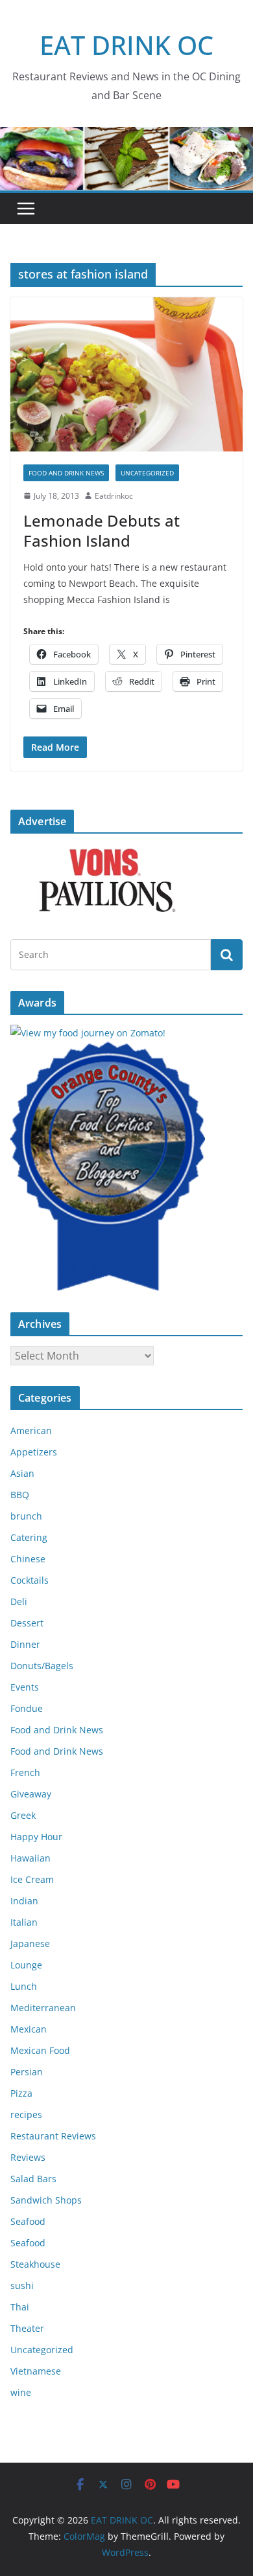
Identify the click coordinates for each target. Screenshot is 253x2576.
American (31, 1430)
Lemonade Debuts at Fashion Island (102, 530)
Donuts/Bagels (42, 1666)
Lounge (26, 1965)
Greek (23, 1815)
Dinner (25, 1644)
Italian (24, 1922)
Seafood (28, 2221)
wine (21, 2392)
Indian (24, 1901)
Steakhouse (35, 2264)
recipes (26, 2114)
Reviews (28, 2157)
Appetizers (34, 1452)
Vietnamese (36, 2371)
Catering (29, 1537)
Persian (27, 2072)
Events (25, 1687)
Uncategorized (147, 473)
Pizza (21, 2093)
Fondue (27, 1708)
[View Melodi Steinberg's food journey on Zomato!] (88, 1033)
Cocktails (30, 1580)
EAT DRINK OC (126, 45)
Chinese (28, 1559)
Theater (27, 2328)
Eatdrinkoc (114, 496)
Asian (22, 1473)
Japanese (30, 1943)
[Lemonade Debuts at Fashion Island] (126, 374)
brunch (26, 1516)
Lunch (24, 1986)
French (25, 1772)
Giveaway (31, 1794)
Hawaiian (30, 1858)
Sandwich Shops (46, 2200)
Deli (19, 1601)
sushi (22, 2285)
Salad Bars (33, 2179)
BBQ (20, 1495)
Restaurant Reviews (53, 2136)
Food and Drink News (66, 473)
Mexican (29, 2029)
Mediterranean (43, 2008)
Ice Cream (32, 1879)
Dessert (27, 1623)
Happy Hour (36, 1837)
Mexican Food (40, 2050)
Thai (20, 2307)
